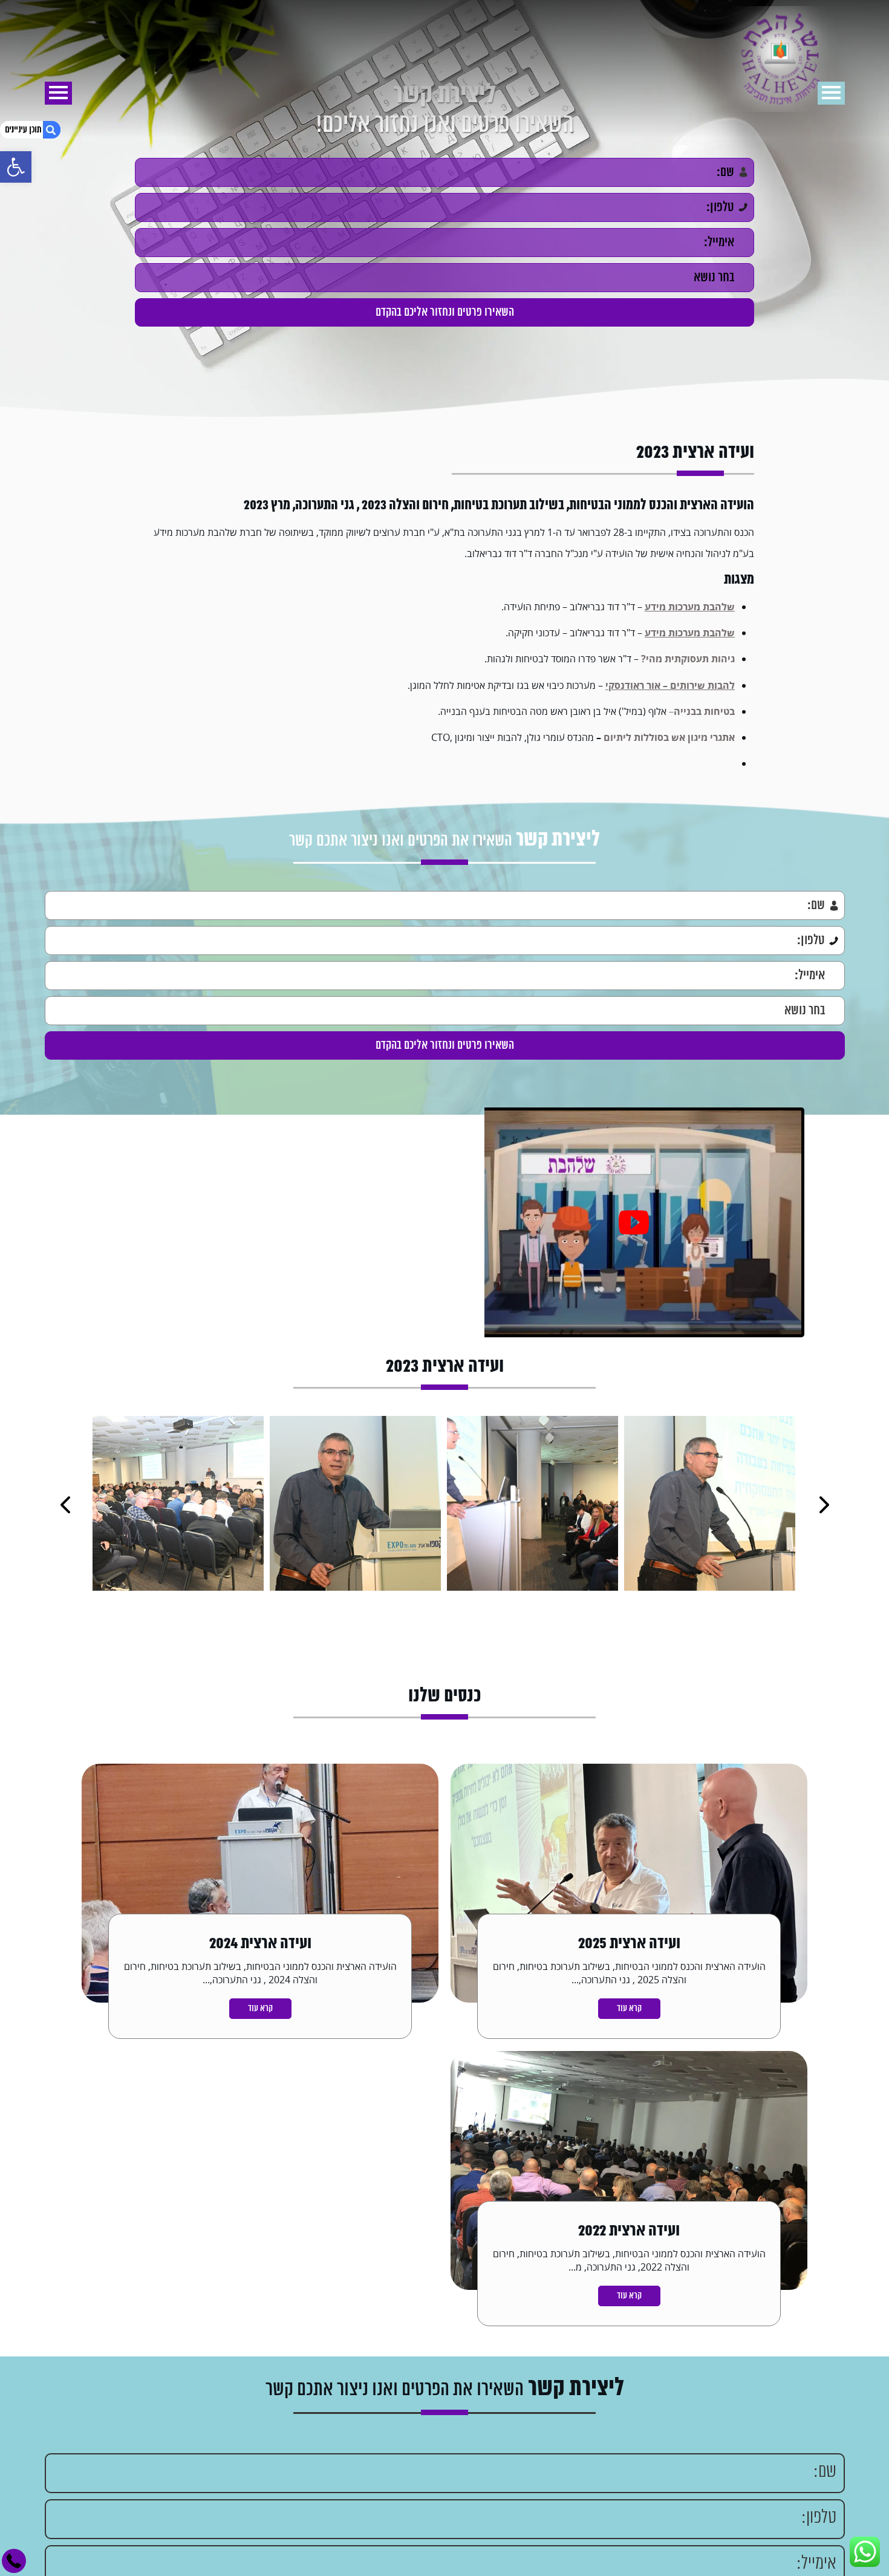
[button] (16, 167)
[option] (633, 1222)
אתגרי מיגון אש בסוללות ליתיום (669, 737)
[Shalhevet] (445, 60)
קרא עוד (629, 2009)
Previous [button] (824, 1505)
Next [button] (65, 1505)
